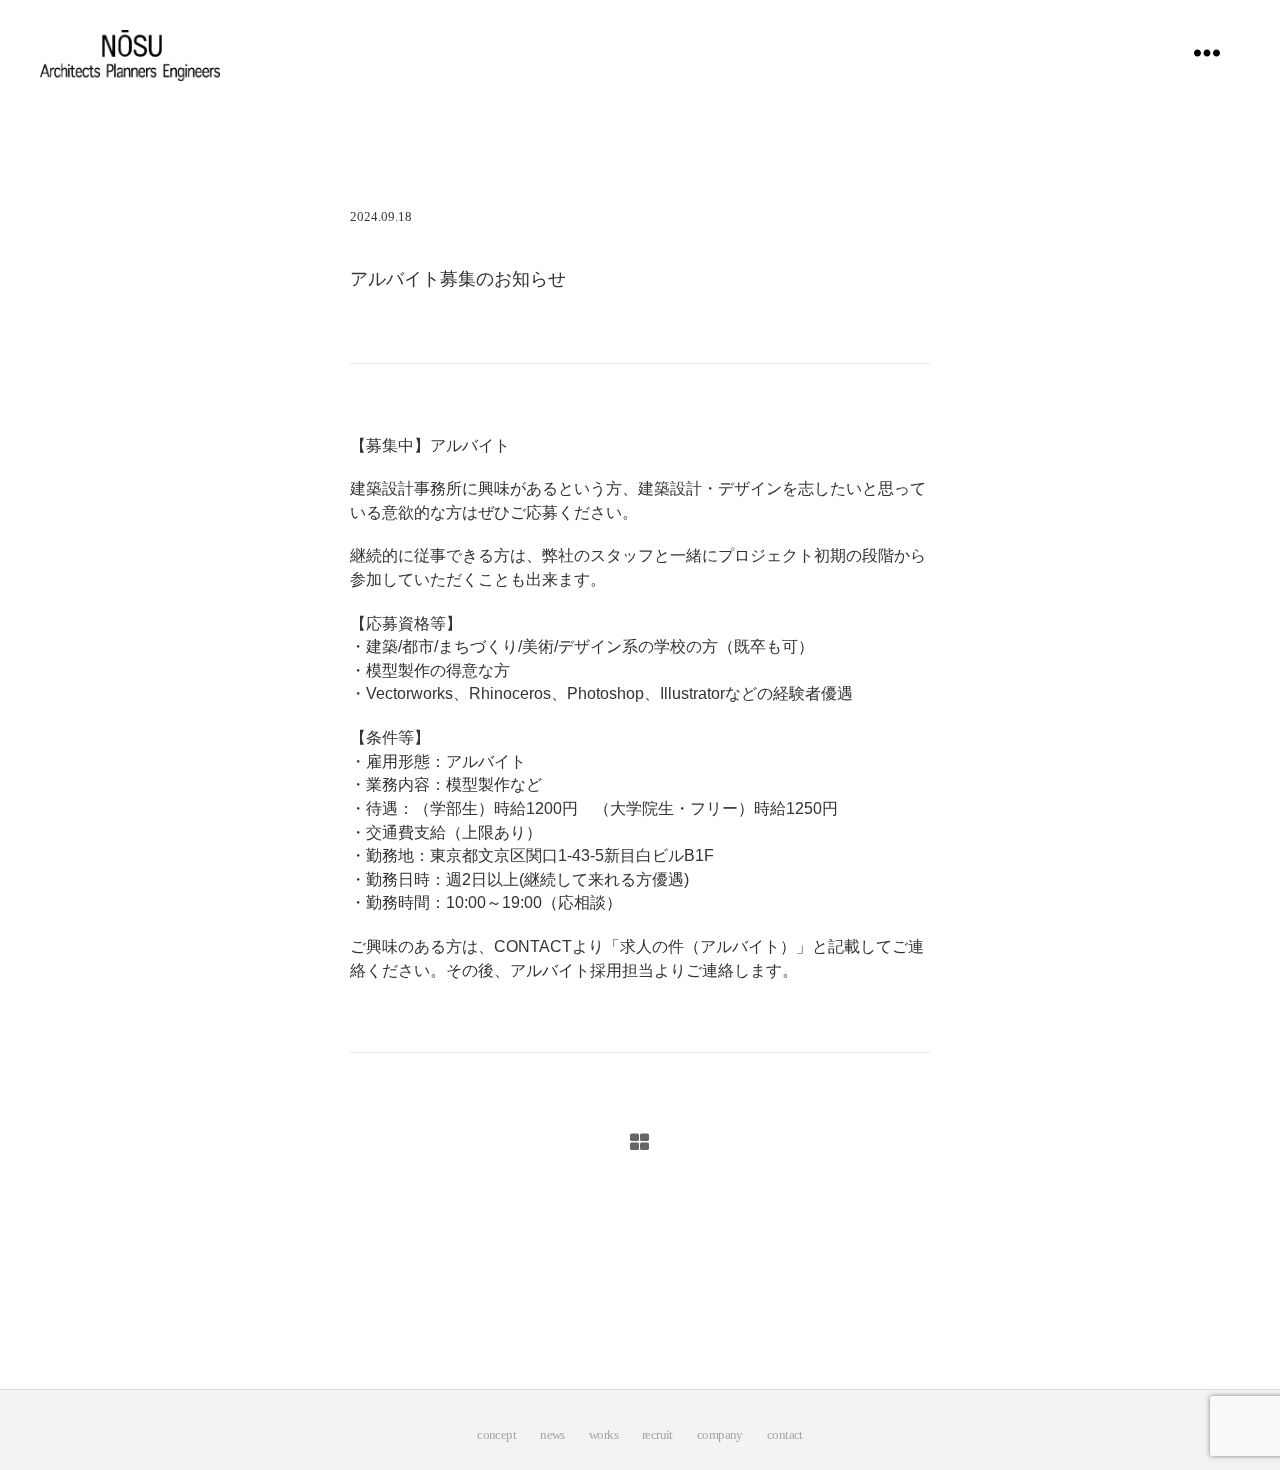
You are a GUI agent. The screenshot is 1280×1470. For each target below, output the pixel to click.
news (552, 1434)
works (603, 1434)
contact (785, 1434)
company (720, 1434)
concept (496, 1434)
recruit (657, 1434)
